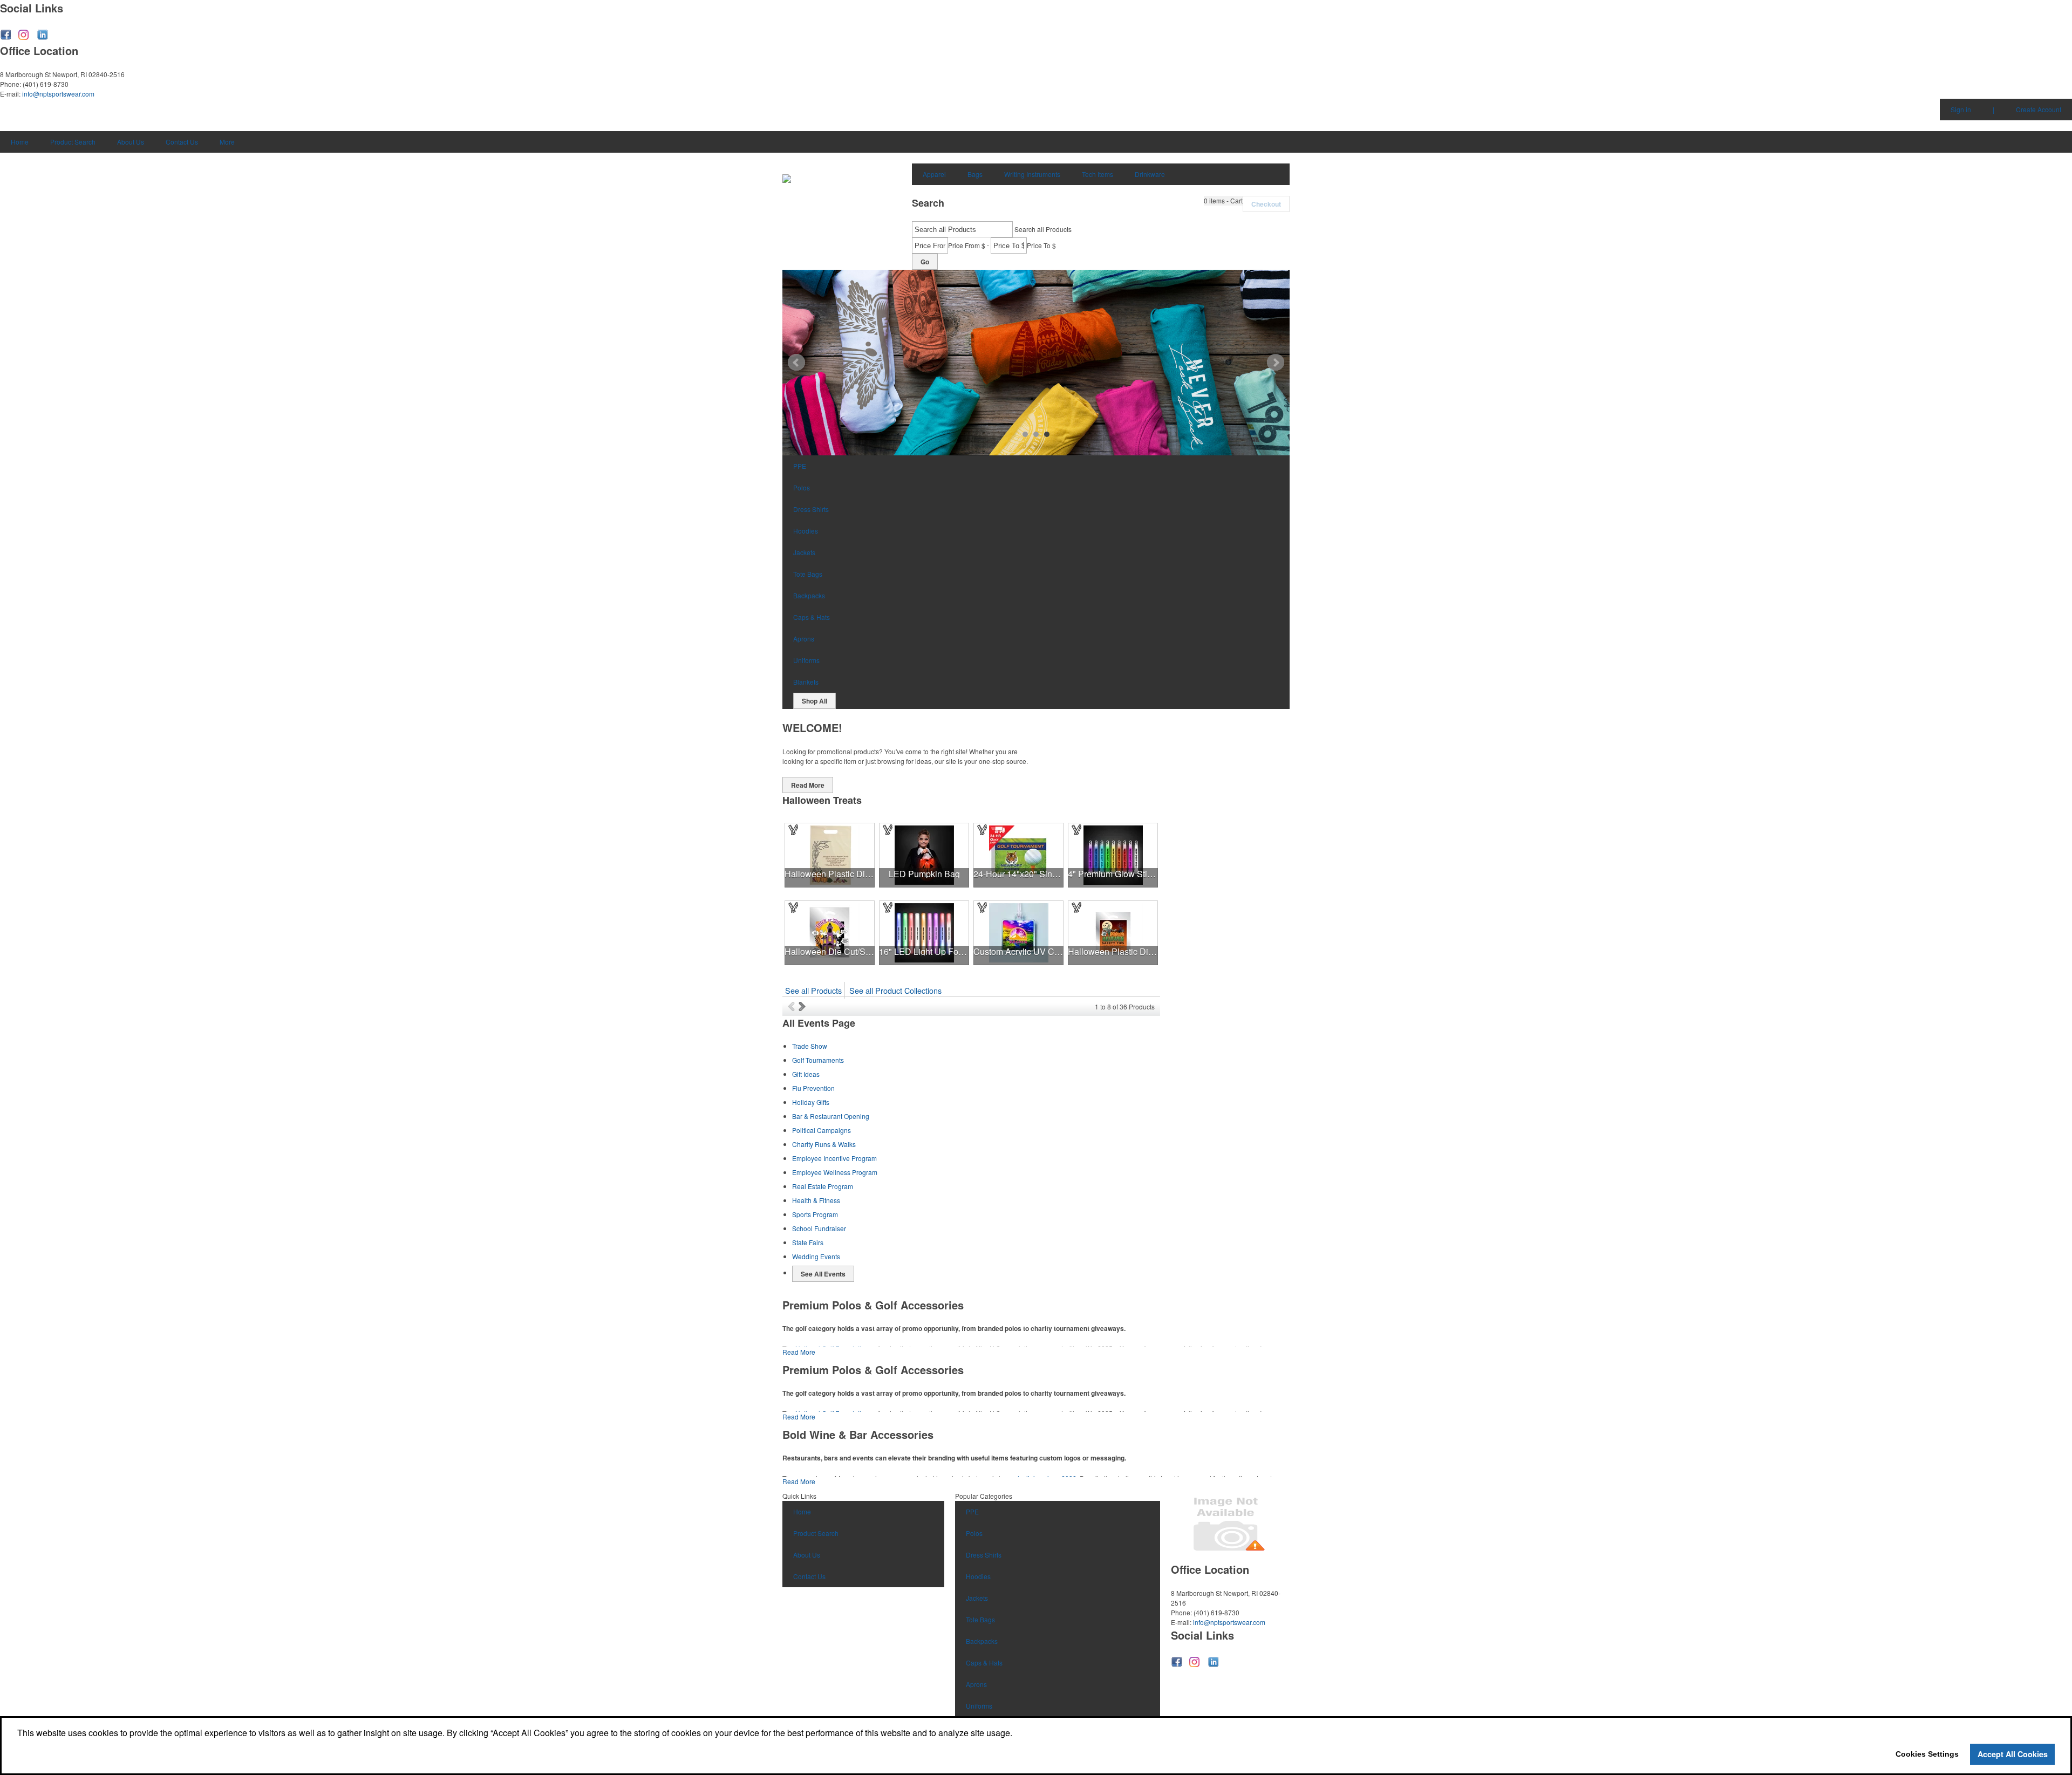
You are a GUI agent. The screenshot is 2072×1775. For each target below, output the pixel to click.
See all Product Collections (895, 990)
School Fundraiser (819, 1228)
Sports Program (815, 1214)
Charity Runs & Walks (824, 1144)
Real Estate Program (823, 1186)
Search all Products (1043, 229)
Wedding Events (816, 1256)
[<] (793, 1006)
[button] (1223, 201)
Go (925, 262)
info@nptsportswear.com (58, 94)
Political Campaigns (822, 1130)
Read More (808, 785)
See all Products (813, 990)
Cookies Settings (1927, 1754)
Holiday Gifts (811, 1102)
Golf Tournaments (818, 1060)
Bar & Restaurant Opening (831, 1116)
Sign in (1961, 109)
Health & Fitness (816, 1200)
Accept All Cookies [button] (2013, 1754)
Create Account (2039, 109)
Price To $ (1041, 245)
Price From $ (967, 245)
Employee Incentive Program (834, 1158)
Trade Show (810, 1046)
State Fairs (808, 1242)
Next (1276, 363)
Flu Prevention (813, 1088)
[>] (803, 1006)
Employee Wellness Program (835, 1172)
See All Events (823, 1274)
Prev (796, 363)
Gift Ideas (806, 1074)
